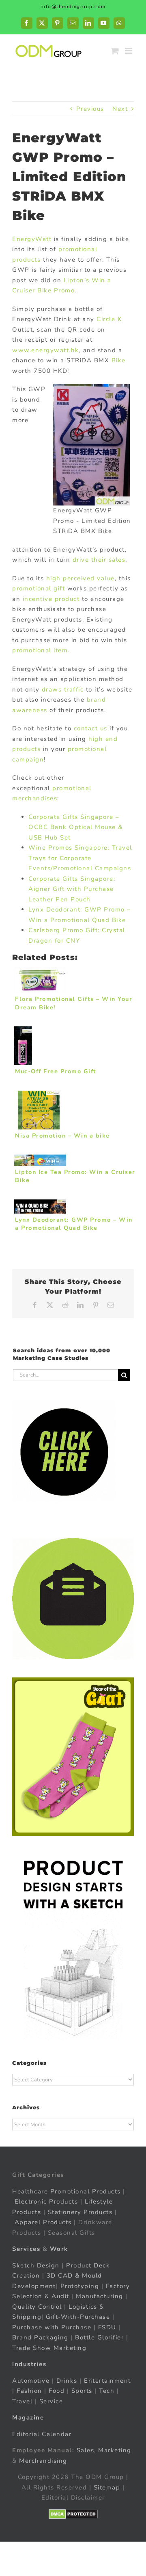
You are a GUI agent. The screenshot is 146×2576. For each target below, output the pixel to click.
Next (120, 109)
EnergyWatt (32, 239)
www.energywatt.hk (46, 350)
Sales (86, 2450)
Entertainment (107, 2381)
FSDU (107, 2327)
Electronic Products (46, 2202)
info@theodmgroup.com (73, 6)
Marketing (115, 2450)
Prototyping (80, 2286)
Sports (82, 2391)
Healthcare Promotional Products (67, 2191)
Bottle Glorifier (99, 2337)
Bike (119, 360)
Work (59, 2249)
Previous (90, 109)
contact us (91, 728)
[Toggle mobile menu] (130, 51)
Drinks (67, 2381)
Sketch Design (36, 2265)
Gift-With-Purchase (78, 2317)
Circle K (109, 319)
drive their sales (99, 560)
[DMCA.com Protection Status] (73, 2514)
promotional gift (39, 588)
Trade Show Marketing (49, 2348)
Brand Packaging (40, 2337)
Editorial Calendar (42, 2434)
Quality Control (37, 2307)
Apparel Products (43, 2222)
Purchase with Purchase (52, 2327)
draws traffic (63, 689)
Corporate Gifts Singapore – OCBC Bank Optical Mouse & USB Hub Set (76, 827)
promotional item (40, 650)
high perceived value (81, 578)
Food (57, 2391)
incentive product (51, 599)
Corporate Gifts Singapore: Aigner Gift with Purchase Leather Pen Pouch (72, 889)
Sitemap (107, 2487)
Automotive (31, 2381)
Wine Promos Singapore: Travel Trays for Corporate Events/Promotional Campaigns (80, 858)
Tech (107, 2391)
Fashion (29, 2391)
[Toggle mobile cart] (115, 51)
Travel (22, 2401)
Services (26, 2249)
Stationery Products (80, 2212)
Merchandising (43, 2461)
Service (52, 2401)
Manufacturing (100, 2296)
